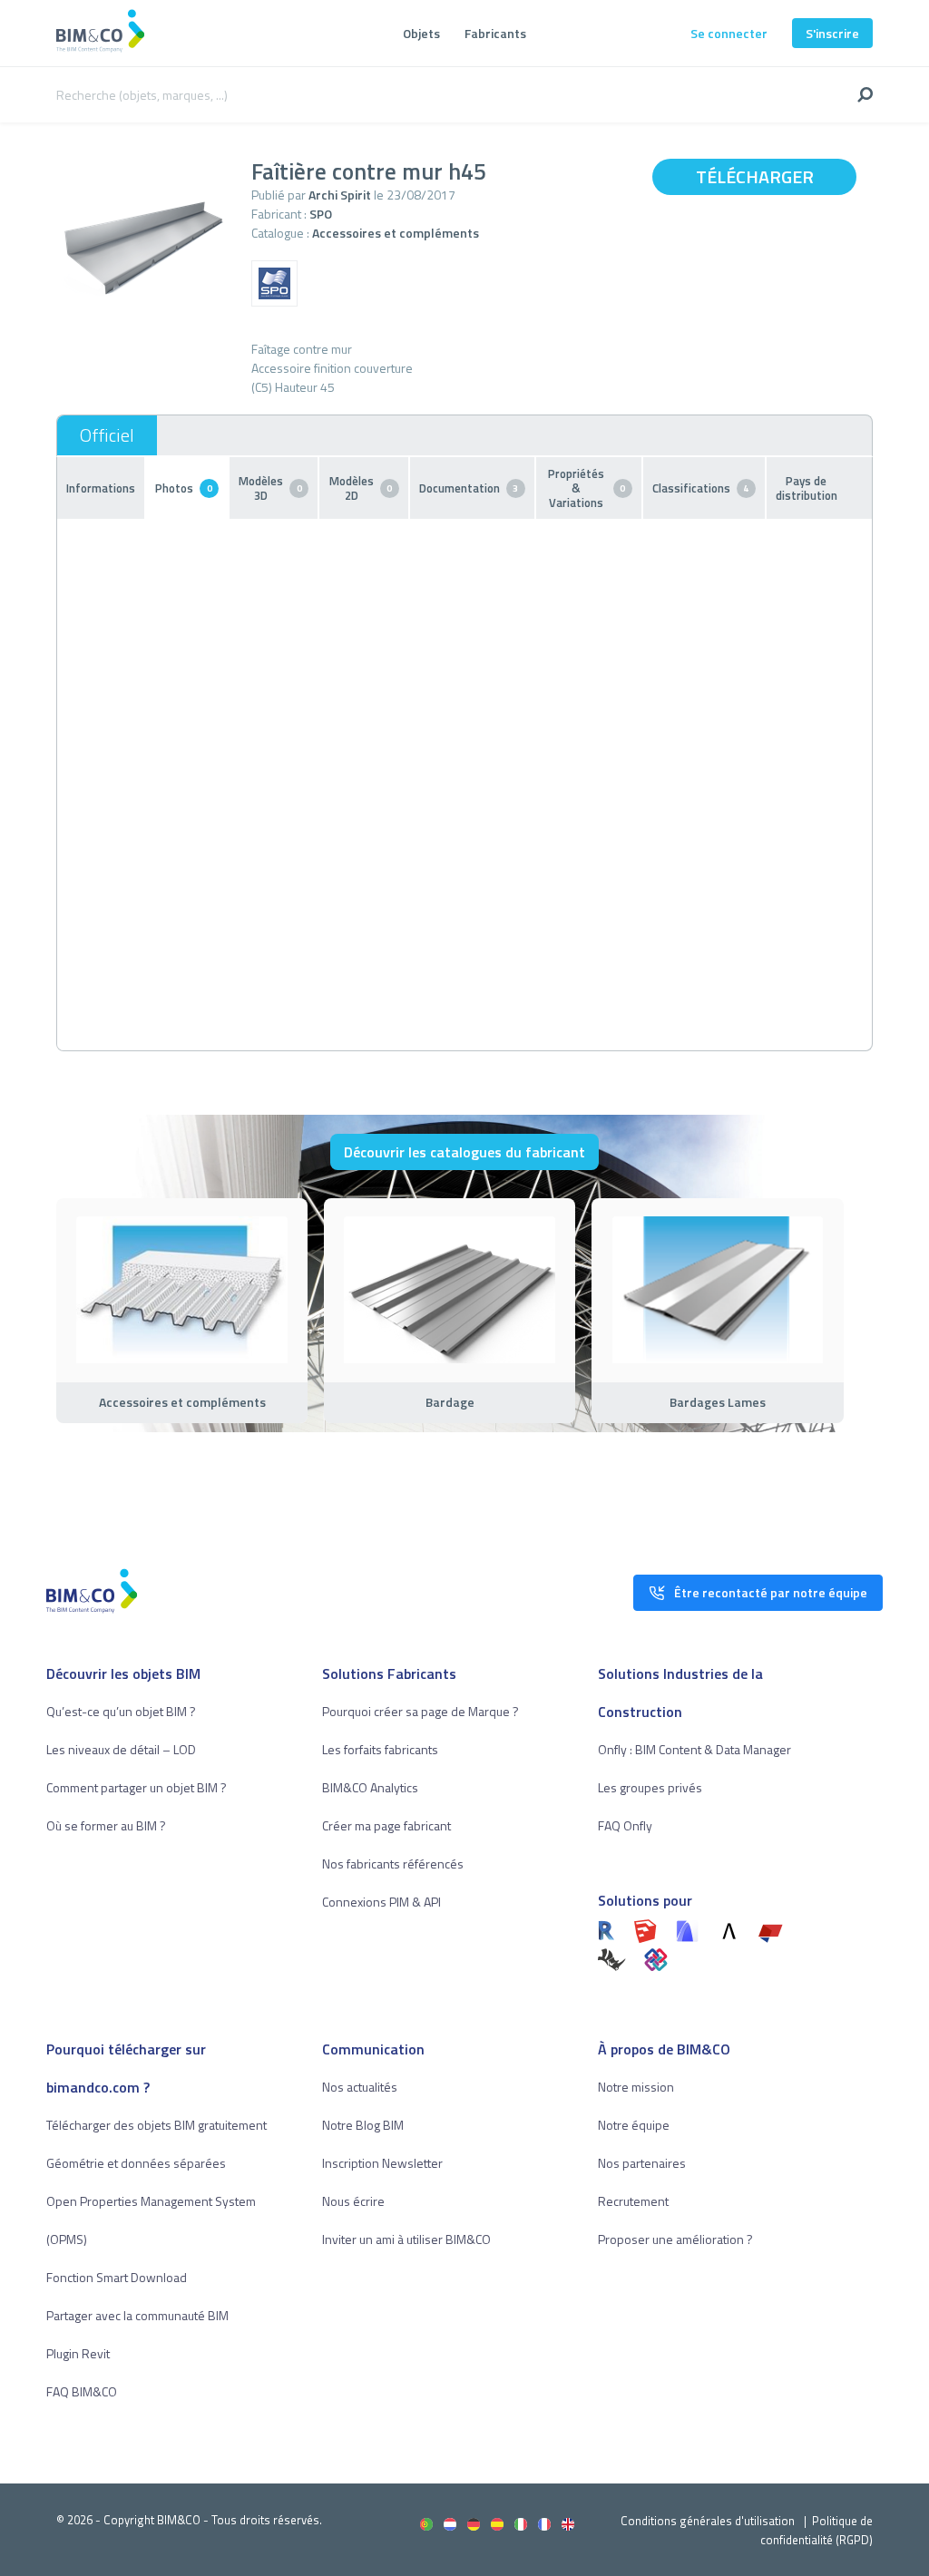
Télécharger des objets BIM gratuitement (156, 2125)
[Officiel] (107, 435)
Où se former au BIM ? (106, 1825)
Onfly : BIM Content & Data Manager (694, 1749)
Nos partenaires (642, 2163)
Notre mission (636, 2087)
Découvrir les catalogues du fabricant (464, 1152)
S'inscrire (832, 33)
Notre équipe (634, 2125)
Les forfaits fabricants (380, 1749)
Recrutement (633, 2201)
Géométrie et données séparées (136, 2163)
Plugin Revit (78, 2353)
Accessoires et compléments (396, 233)
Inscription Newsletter (382, 2163)
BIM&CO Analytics (370, 1787)
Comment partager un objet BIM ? (137, 1787)
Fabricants (495, 33)
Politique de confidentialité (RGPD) (817, 2530)
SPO (321, 214)
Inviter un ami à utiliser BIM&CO (406, 2239)
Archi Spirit (340, 195)
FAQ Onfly (625, 1825)
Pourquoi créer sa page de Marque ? (420, 1711)
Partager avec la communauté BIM (137, 2315)
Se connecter (729, 33)
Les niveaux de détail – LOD (121, 1749)
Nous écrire (353, 2201)
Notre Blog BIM (363, 2125)
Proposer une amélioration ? (675, 2239)
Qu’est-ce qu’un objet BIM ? (121, 1711)
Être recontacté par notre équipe (771, 1592)
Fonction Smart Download (117, 2277)
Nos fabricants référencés (393, 1864)
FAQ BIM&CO (82, 2391)
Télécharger (755, 176)
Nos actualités (360, 2087)
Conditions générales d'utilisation (708, 2521)
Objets (421, 33)
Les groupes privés (650, 1787)
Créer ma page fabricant (386, 1825)
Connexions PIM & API (381, 1902)
